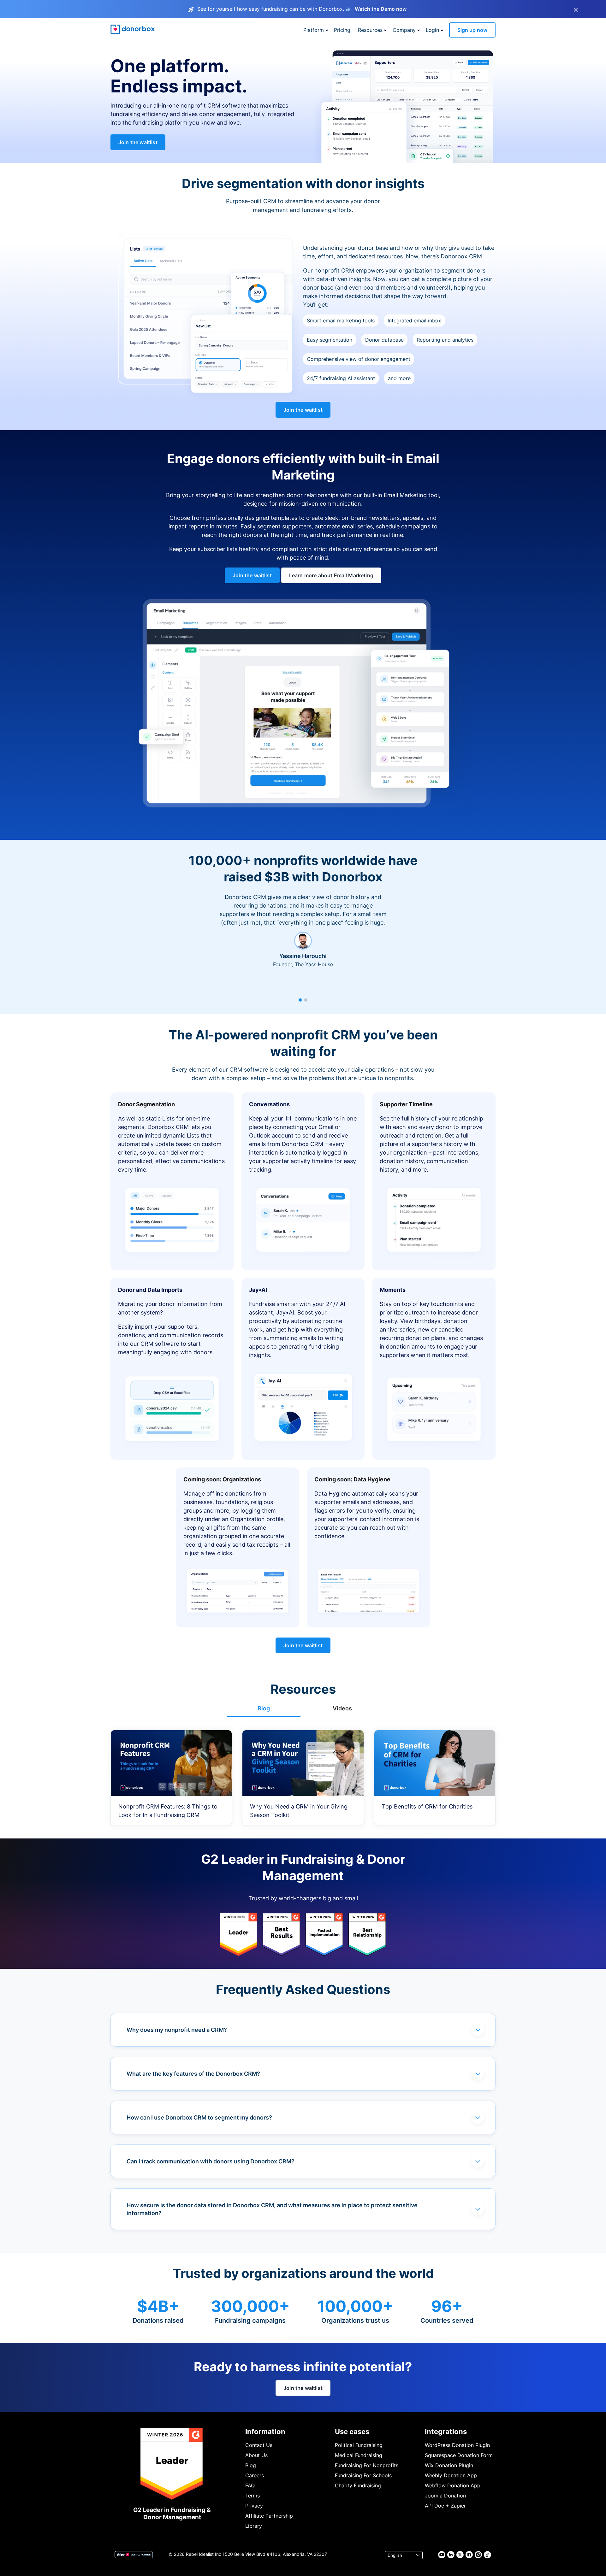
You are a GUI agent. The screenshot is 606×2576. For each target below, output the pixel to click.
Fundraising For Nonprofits (367, 2465)
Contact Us (259, 2445)
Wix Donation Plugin (449, 2465)
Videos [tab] (342, 1708)
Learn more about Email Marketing (331, 575)
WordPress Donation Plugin (457, 2445)
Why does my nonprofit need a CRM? (177, 2030)
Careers (255, 2475)
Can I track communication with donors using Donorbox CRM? (211, 2161)
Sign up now (472, 30)
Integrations (446, 2432)
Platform (314, 30)
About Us (256, 2455)
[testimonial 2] (306, 1000)
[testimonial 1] (300, 1000)
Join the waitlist (138, 142)
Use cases (352, 2432)
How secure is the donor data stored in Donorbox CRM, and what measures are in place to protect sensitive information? (272, 2209)
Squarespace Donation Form (459, 2455)
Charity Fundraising (358, 2485)
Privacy (254, 2506)
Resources (370, 30)
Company (404, 30)
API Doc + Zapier (445, 2506)
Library (254, 2526)
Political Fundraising (359, 2445)
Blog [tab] (264, 1708)
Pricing (342, 30)
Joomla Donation (445, 2496)
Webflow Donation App (453, 2485)
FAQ (250, 2485)
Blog (251, 2465)
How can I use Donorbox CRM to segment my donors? (199, 2117)
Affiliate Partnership (269, 2516)
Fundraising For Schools (363, 2475)
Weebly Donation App (451, 2475)
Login (432, 30)
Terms (252, 2496)
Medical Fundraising (359, 2455)
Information (265, 2432)
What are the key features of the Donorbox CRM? (193, 2074)
